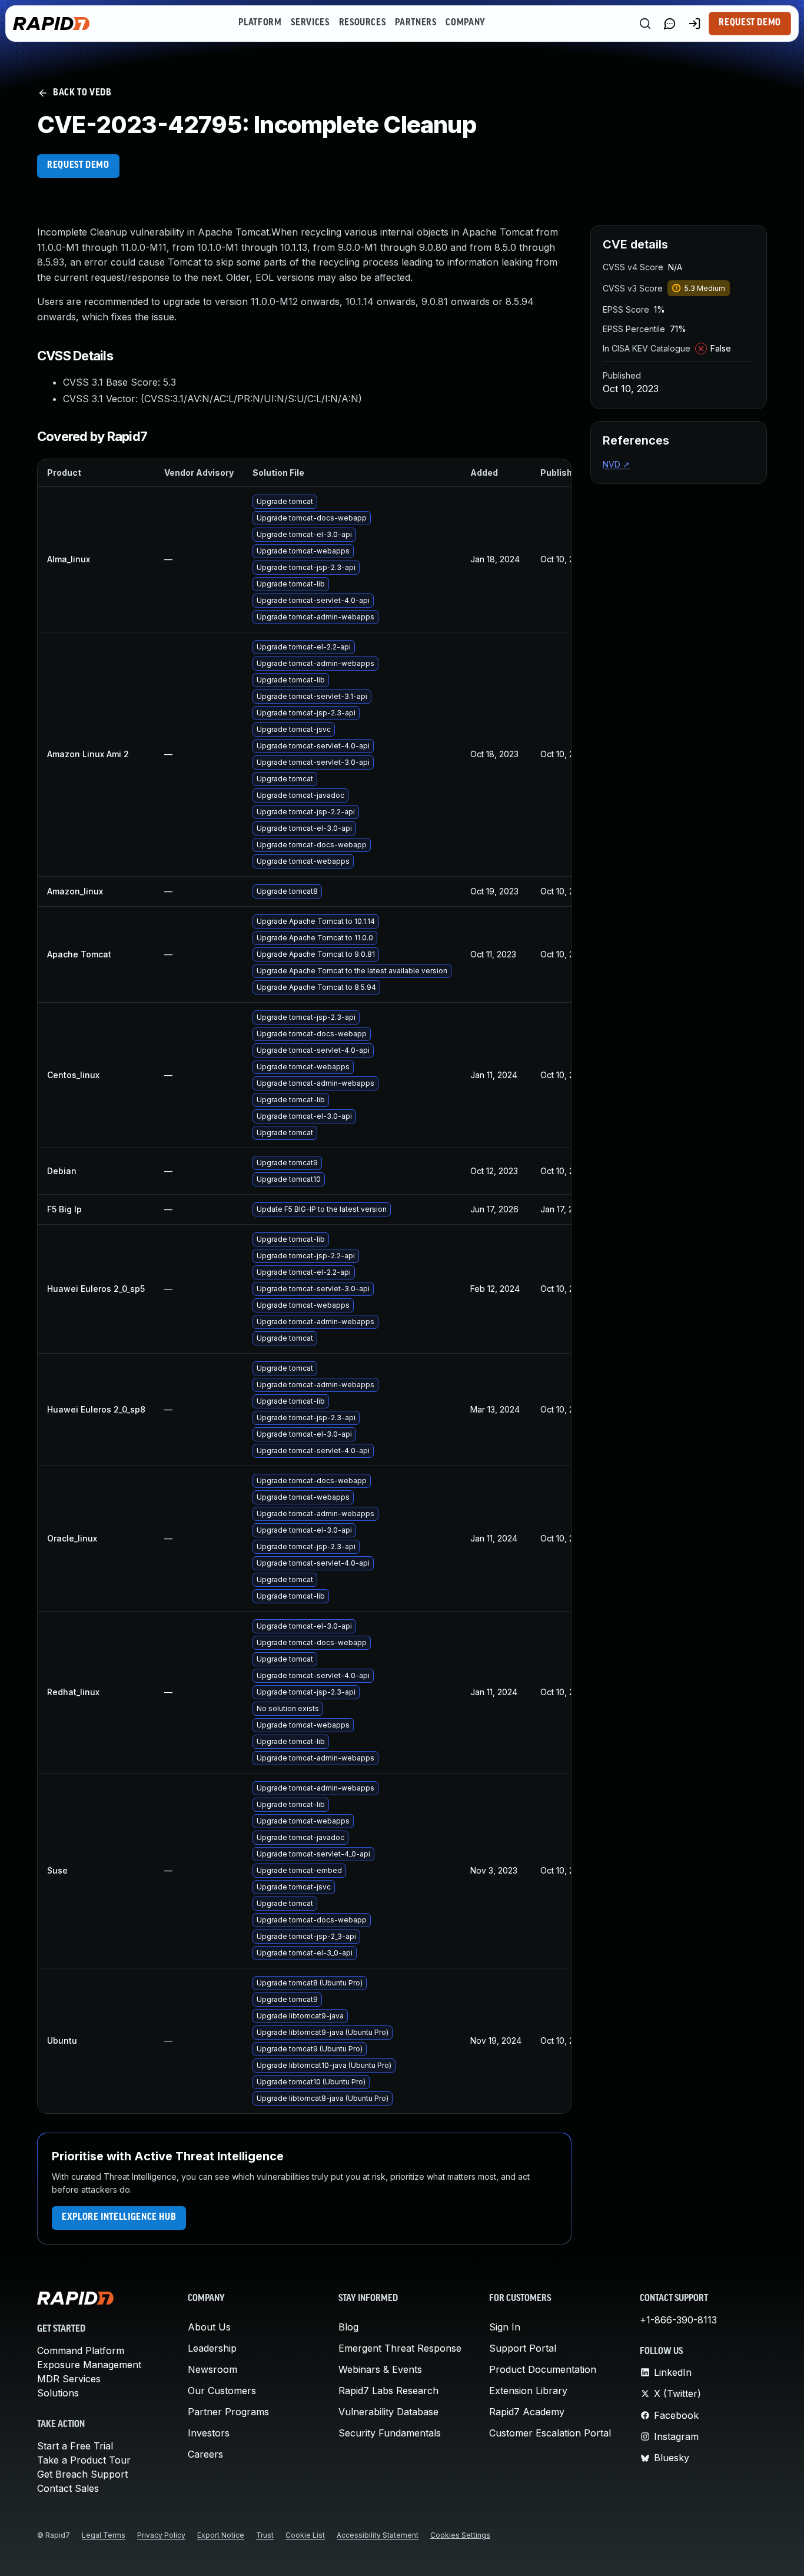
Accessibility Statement (378, 2535)
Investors (209, 2433)
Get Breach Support (82, 2474)
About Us (209, 2327)
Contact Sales (68, 2488)
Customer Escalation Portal (550, 2433)
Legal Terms (104, 2535)
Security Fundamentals (390, 2433)
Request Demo (750, 23)
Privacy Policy (161, 2535)
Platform (260, 23)
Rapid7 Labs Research (388, 2391)
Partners (416, 23)
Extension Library (528, 2391)
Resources (363, 23)
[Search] (645, 24)
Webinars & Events (380, 2369)
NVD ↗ (616, 464)
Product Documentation (543, 2369)
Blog (348, 2327)
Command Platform (81, 2350)
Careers (205, 2454)
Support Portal (523, 2348)
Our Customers (222, 2391)
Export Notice (221, 2535)
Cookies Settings (460, 2535)
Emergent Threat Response (400, 2348)
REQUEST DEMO (78, 165)
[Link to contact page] (670, 24)
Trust (265, 2535)
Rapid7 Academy (527, 2412)
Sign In (505, 2327)
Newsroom (212, 2369)
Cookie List (305, 2535)
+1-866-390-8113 (678, 2320)
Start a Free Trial (75, 2446)
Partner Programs (228, 2412)
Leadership (212, 2348)
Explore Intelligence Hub (119, 2217)
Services (310, 23)
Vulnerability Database (388, 2412)
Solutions (58, 2393)
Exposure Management (89, 2365)
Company (465, 23)
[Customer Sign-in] (695, 24)
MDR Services (69, 2379)
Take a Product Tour (84, 2460)
